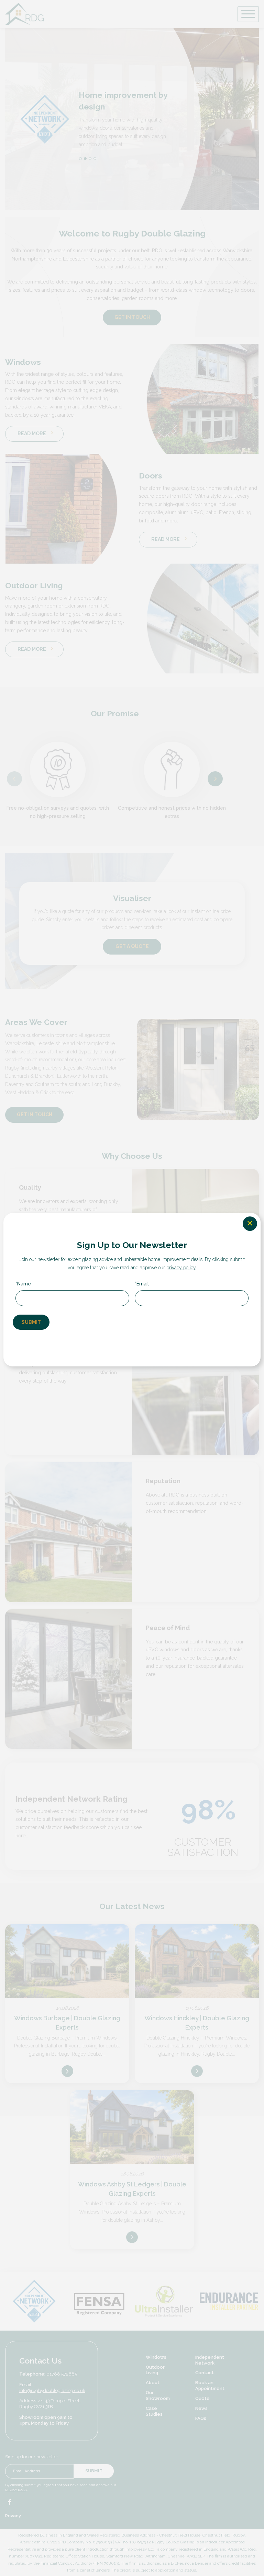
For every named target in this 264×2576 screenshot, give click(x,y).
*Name (23, 1284)
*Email (142, 1284)
